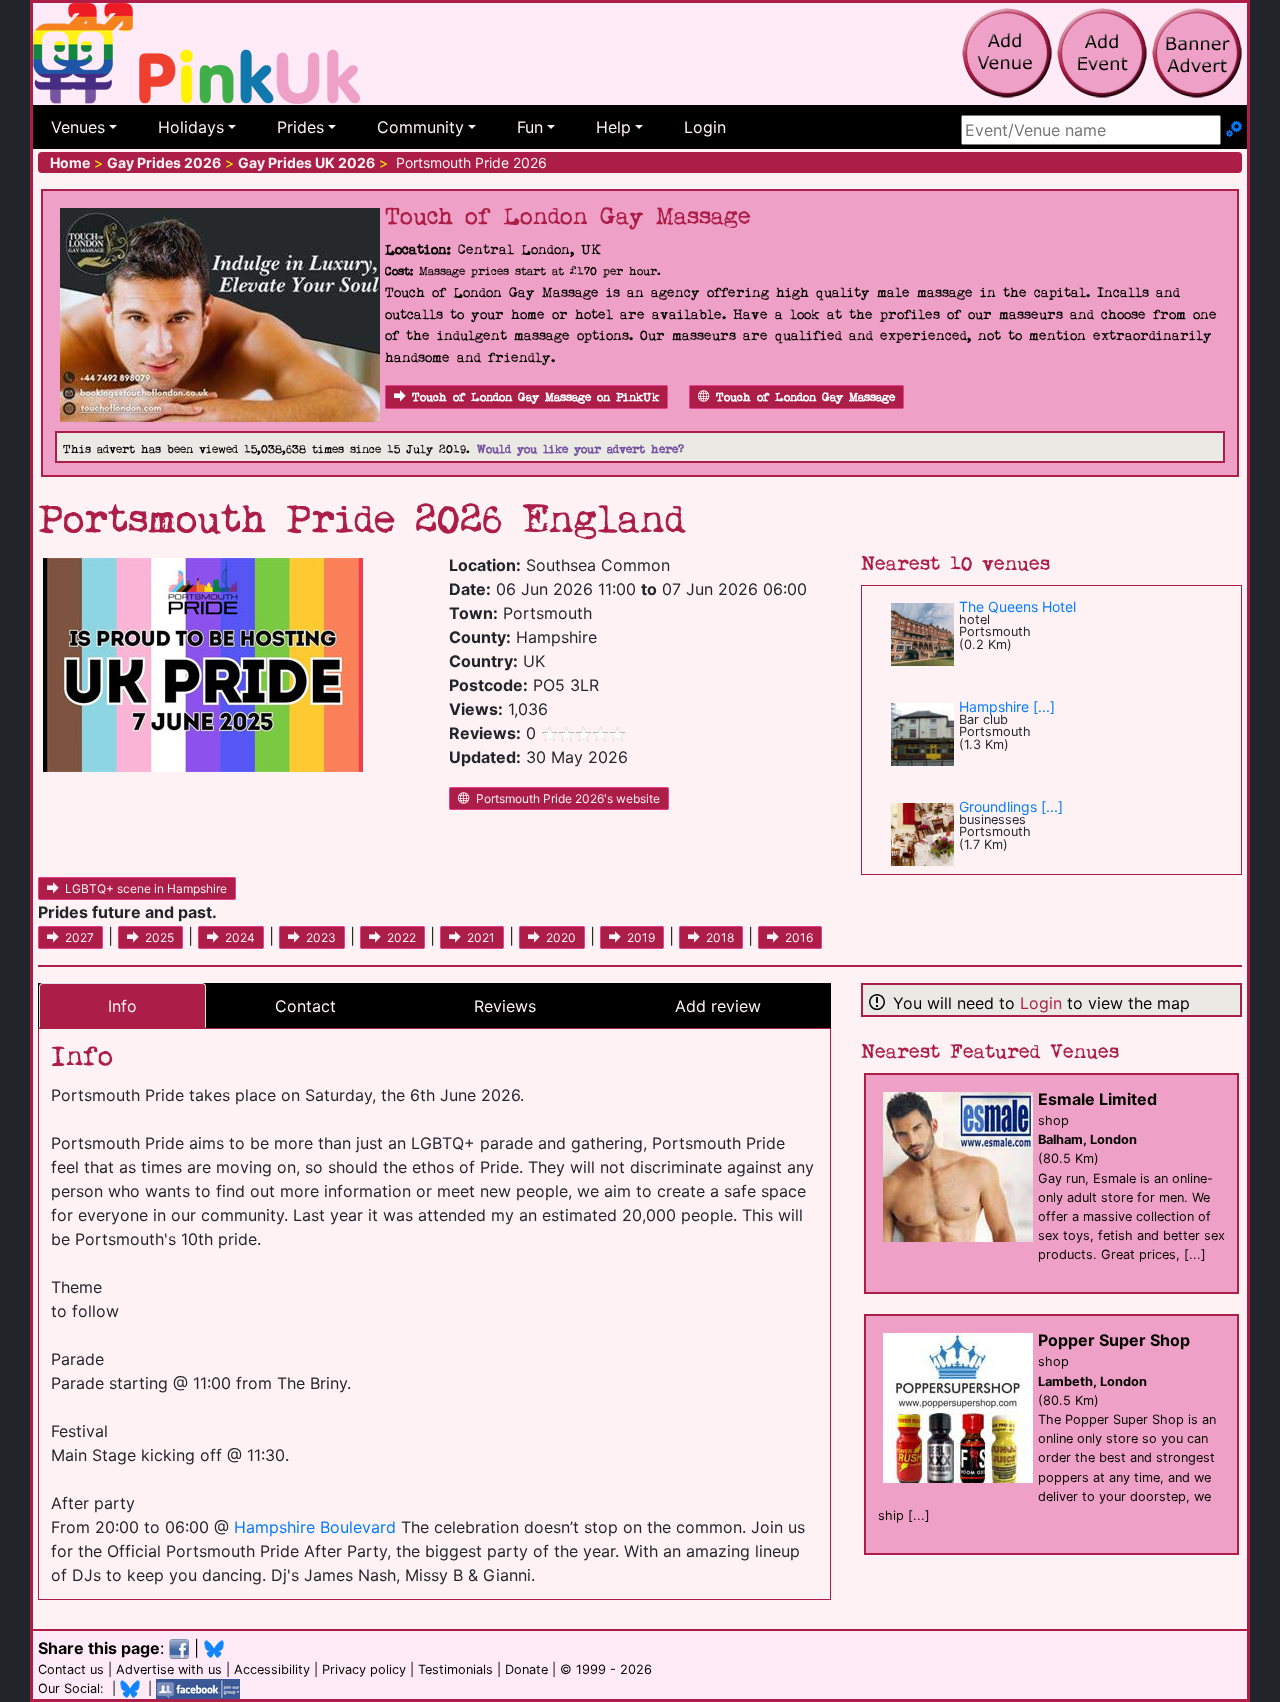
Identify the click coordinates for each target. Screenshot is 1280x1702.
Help (613, 127)
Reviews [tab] (505, 1006)
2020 (561, 937)
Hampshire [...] (1007, 706)
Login (705, 127)
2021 (481, 937)
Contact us (71, 1669)
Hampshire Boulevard (315, 1527)
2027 (79, 937)
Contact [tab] (305, 1006)
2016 (799, 937)
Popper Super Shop (1114, 1340)
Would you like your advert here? (580, 449)
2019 (641, 937)
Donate (526, 1669)
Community (420, 127)
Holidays (191, 127)
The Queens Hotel (1017, 606)
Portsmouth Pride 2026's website (568, 798)
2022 (401, 937)
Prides (300, 127)
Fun (530, 127)
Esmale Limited (1097, 1099)
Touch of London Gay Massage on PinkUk (535, 397)
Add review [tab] (718, 1006)
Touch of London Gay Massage (805, 397)
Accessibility (272, 1669)
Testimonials (455, 1669)
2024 (240, 937)
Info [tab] (122, 1006)
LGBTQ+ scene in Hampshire (146, 888)
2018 (720, 937)
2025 (159, 937)
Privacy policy (364, 1669)
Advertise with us (169, 1669)
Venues (78, 127)
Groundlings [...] (1011, 806)
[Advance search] (1234, 130)
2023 (321, 937)
